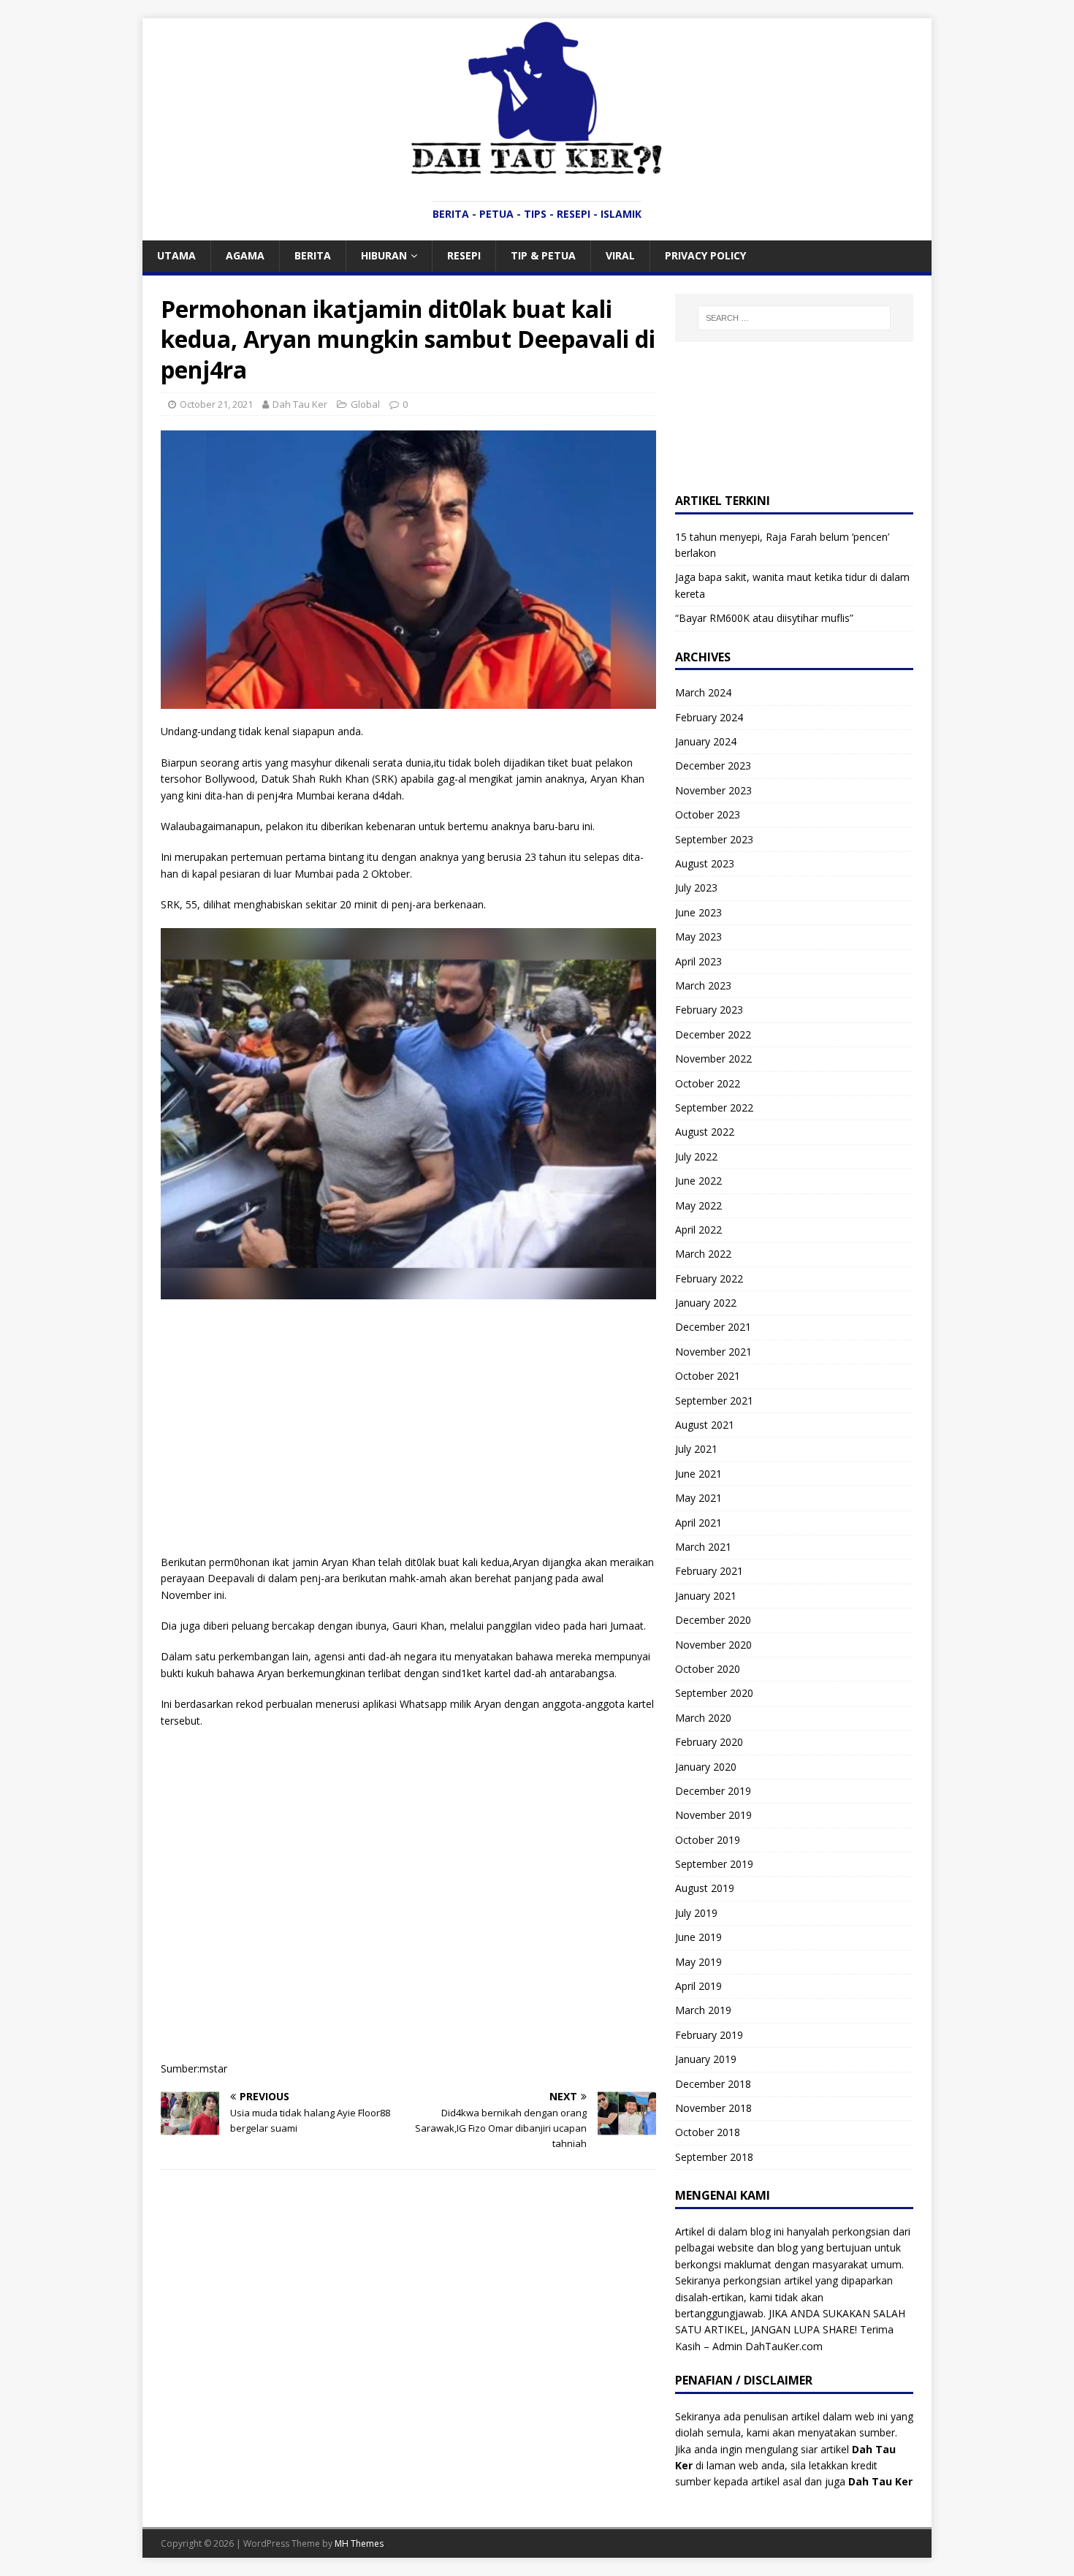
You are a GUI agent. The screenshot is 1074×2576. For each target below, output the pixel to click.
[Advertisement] (408, 1416)
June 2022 (698, 1181)
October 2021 (708, 1376)
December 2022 (713, 1034)
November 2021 (713, 1352)
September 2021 (714, 1401)
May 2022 (698, 1205)
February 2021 (709, 1571)
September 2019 (714, 1864)
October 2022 (708, 1083)
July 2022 (696, 1156)
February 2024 (709, 717)
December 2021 (713, 1327)
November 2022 (713, 1059)
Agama (245, 255)
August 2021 (705, 1425)
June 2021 (698, 1474)
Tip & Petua (543, 255)
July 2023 (696, 888)
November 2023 (713, 790)
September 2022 (714, 1107)
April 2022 (698, 1230)
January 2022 (706, 1303)
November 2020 (713, 1645)
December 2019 (713, 1791)
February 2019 (709, 2035)
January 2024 (706, 741)
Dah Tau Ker (300, 404)
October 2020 (708, 1669)
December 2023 (713, 765)
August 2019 (705, 1888)
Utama (176, 255)
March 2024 (703, 692)
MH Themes (359, 2543)
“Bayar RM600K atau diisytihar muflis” (764, 618)
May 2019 (698, 1962)
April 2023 (698, 961)
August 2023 (705, 863)
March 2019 (703, 2010)
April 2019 (698, 1986)
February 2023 (709, 1010)
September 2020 (714, 1693)
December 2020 (713, 1620)
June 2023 (698, 912)
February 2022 (709, 1278)
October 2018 (708, 2132)
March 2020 (703, 1718)
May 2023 (698, 936)
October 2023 (708, 814)
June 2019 (698, 1937)
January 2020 (706, 1767)
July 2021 (696, 1449)
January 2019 (706, 2059)
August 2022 (705, 1132)
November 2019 (713, 1815)
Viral (620, 255)
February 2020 (709, 1742)
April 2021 (698, 1523)
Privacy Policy (705, 255)
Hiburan (384, 255)
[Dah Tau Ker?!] (537, 167)
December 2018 (713, 2084)
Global (365, 404)
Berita (313, 255)
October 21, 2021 (216, 404)
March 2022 (703, 1254)
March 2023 (703, 985)
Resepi (464, 255)
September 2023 (714, 839)
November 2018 (713, 2108)
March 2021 (703, 1547)
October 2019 (708, 1840)
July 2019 (696, 1913)
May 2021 (698, 1498)
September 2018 (714, 2157)
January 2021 (706, 1596)
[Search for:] (794, 318)
